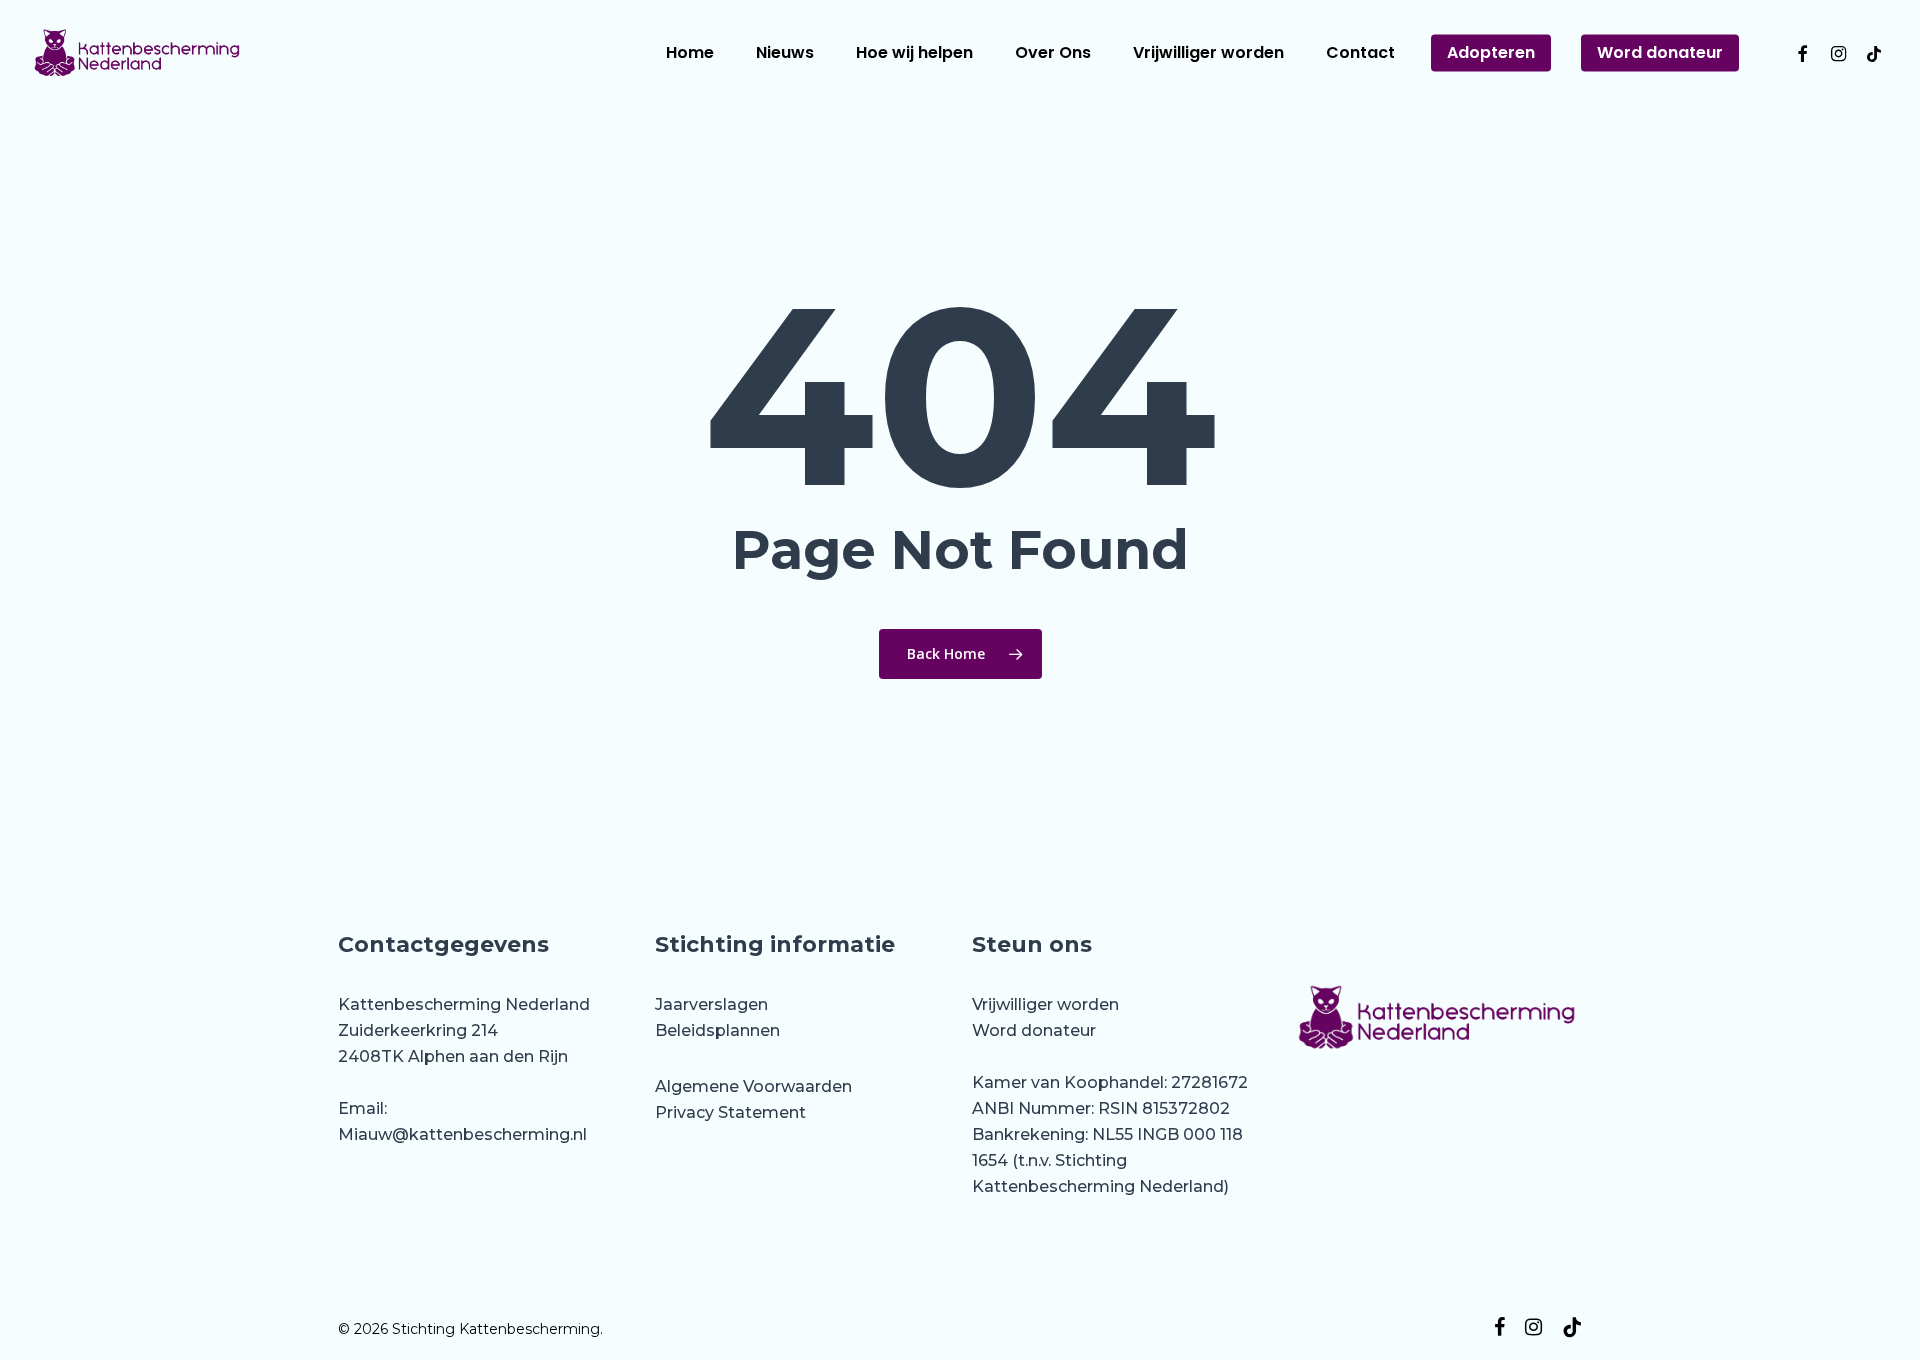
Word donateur (1034, 1030)
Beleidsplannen (717, 1030)
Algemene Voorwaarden (753, 1086)
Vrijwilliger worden (1045, 1004)
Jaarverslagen (711, 1004)
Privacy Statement (730, 1112)
